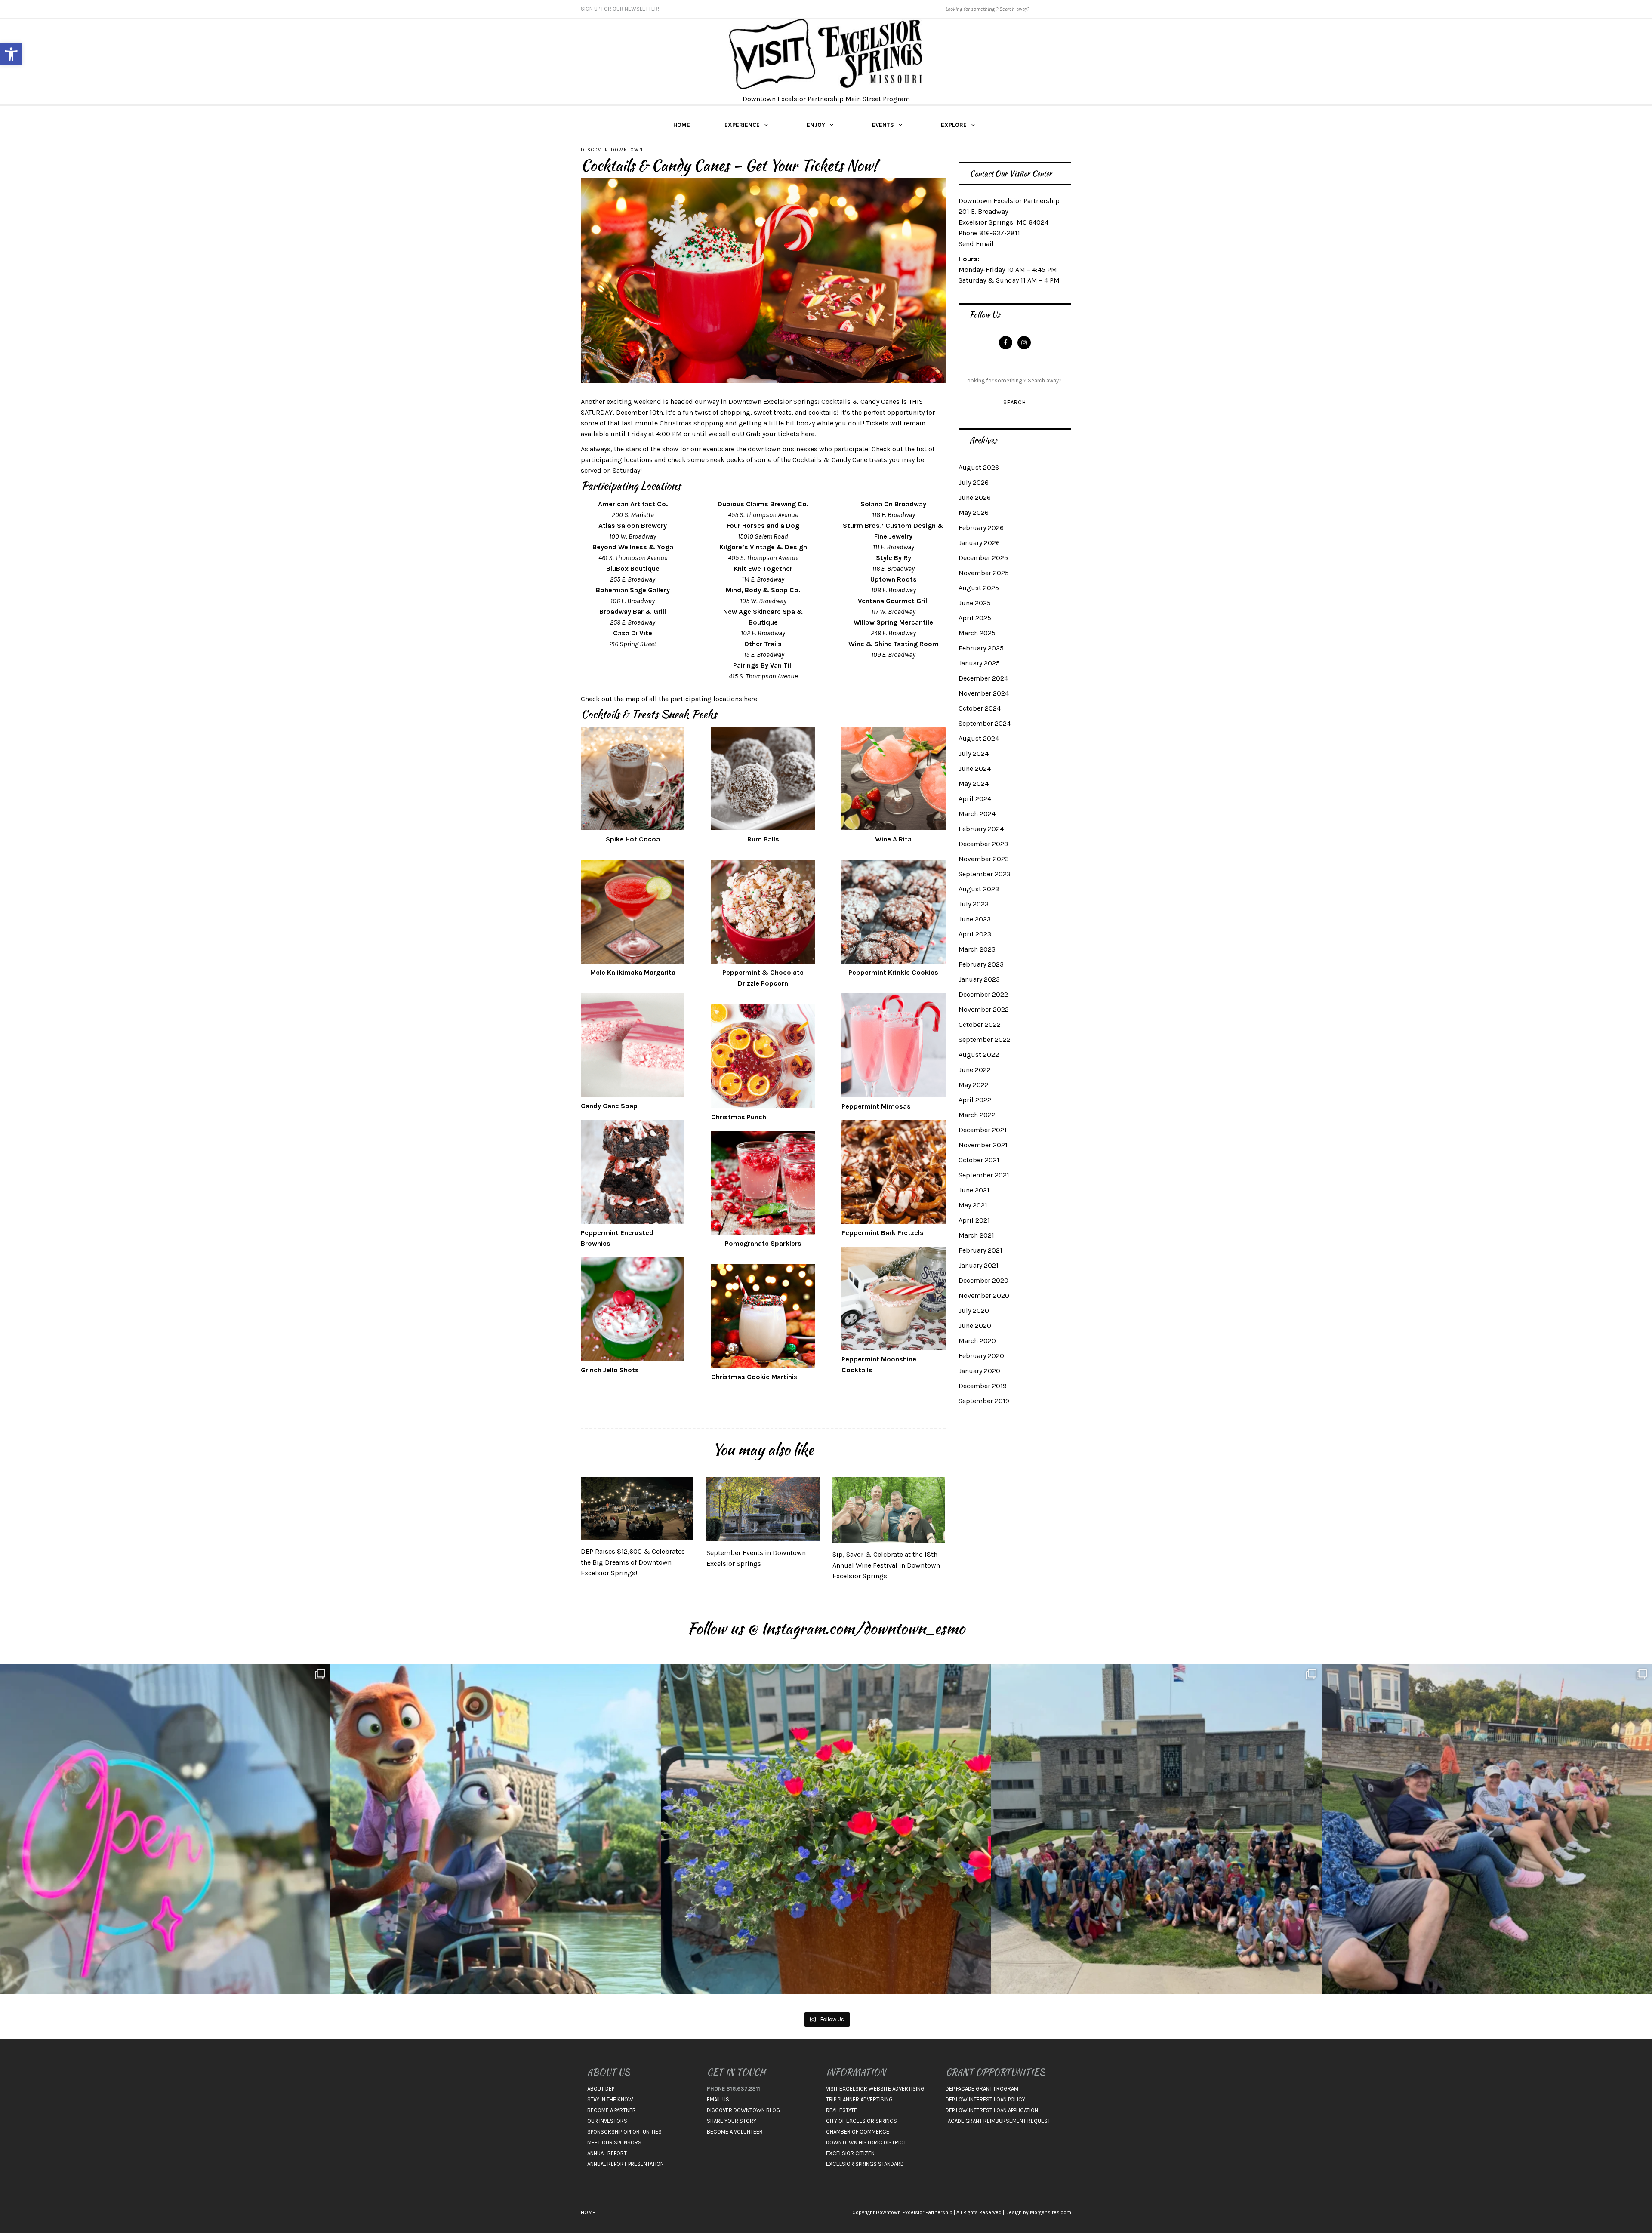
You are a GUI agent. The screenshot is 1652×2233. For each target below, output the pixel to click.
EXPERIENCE (742, 125)
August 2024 (979, 738)
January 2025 (979, 663)
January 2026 (979, 543)
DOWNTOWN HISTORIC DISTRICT (866, 2142)
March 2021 (976, 1235)
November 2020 (984, 1295)
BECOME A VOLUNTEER (735, 2132)
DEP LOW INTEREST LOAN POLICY (985, 2099)
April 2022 (975, 1100)
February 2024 (981, 829)
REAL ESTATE (841, 2110)
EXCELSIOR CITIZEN (850, 2153)
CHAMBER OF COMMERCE (858, 2132)
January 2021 (979, 1265)
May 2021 (973, 1205)
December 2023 (983, 844)
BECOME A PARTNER (612, 2110)
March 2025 (977, 633)
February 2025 (981, 648)
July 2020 (974, 1311)
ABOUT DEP (601, 2089)
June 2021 (974, 1190)
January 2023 (979, 979)
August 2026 (979, 467)
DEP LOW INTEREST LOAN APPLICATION (992, 2110)
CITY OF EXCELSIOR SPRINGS (861, 2121)
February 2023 (981, 964)
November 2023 (984, 859)
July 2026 (974, 482)
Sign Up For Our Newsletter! (620, 9)
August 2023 (979, 889)
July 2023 (974, 904)
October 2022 (980, 1024)
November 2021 (983, 1145)
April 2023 (975, 934)
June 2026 (975, 497)
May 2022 (974, 1085)
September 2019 (984, 1401)
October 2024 (980, 708)
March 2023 (977, 949)
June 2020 (975, 1326)
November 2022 (984, 1009)
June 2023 (975, 919)
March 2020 (977, 1341)
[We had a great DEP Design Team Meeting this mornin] (826, 1829)
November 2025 (984, 573)
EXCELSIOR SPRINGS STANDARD (865, 2164)
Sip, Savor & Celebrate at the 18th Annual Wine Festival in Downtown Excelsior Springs (886, 1565)
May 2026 (974, 513)
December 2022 (983, 994)
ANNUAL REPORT (607, 2153)
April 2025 (975, 618)
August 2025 (979, 588)
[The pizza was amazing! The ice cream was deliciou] (1487, 1829)
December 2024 (983, 678)
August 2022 (979, 1055)
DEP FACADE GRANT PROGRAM (982, 2089)
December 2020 (983, 1280)
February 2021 (980, 1250)
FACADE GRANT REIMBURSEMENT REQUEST (998, 2121)
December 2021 (983, 1130)
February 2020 (981, 1356)
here (808, 434)
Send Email (976, 244)
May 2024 (974, 784)
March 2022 (977, 1115)
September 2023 (985, 874)
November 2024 (984, 693)
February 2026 (981, 528)
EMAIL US (718, 2099)
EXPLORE (954, 125)
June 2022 (975, 1070)
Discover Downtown (612, 150)
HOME (682, 125)
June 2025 (975, 603)
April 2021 (974, 1220)
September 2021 (984, 1175)
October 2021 (979, 1160)
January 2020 (979, 1371)
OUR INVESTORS (607, 2121)
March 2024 (977, 814)
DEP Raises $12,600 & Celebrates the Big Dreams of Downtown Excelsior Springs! (633, 1562)
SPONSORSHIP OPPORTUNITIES (624, 2132)
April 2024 (975, 799)
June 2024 (975, 768)
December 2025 (983, 558)
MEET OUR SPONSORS (614, 2142)
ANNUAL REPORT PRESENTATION (626, 2164)
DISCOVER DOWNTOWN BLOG (743, 2110)
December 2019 (983, 1386)
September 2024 (985, 723)
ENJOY (816, 125)
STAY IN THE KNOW (610, 2099)
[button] (11, 54)
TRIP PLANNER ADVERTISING (859, 2099)
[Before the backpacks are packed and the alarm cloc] (496, 1829)
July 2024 (974, 753)
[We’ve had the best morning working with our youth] (1156, 1829)
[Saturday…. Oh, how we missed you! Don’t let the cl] (165, 1829)
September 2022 (985, 1039)
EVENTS (883, 125)
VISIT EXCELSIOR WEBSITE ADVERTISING (875, 2089)
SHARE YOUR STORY (732, 2121)
